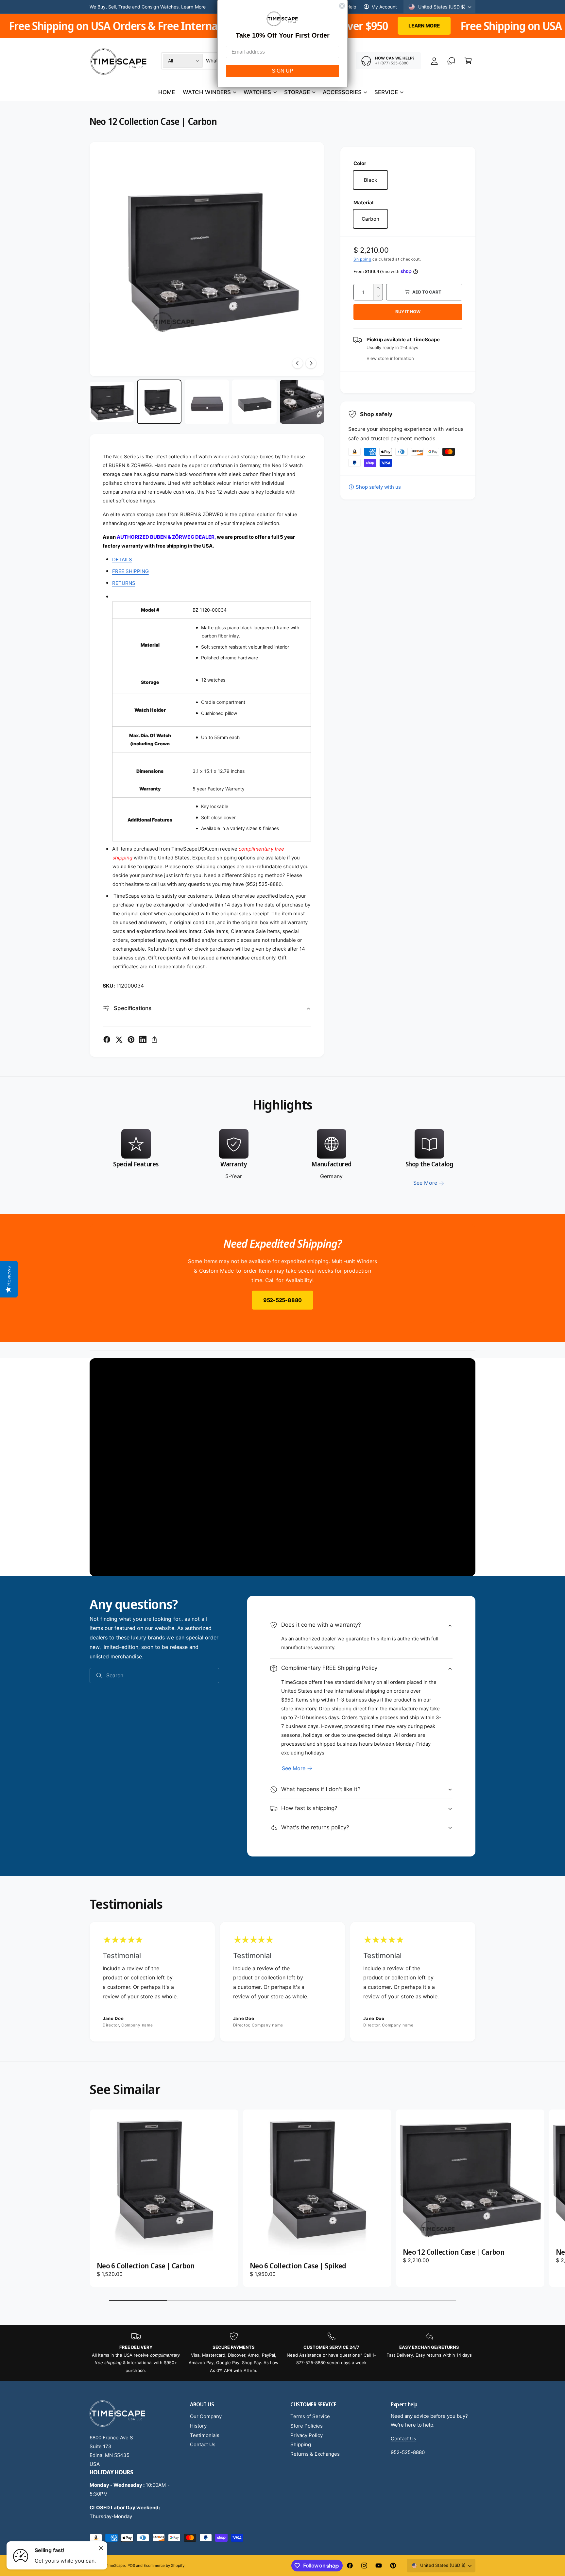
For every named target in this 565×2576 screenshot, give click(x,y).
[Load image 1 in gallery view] (112, 402)
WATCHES (257, 92)
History (198, 2426)
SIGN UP (282, 71)
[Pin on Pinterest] (131, 1040)
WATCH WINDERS (207, 92)
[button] (468, 61)
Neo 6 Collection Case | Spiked (298, 2266)
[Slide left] (298, 363)
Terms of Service (310, 2416)
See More (294, 1768)
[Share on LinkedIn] (143, 1040)
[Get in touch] (451, 61)
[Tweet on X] (119, 1040)
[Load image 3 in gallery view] (207, 402)
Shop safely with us (378, 487)
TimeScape (115, 2566)
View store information (390, 358)
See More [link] (425, 1183)
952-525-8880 (282, 1300)
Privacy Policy (307, 2435)
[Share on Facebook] (107, 1040)
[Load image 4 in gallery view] (254, 402)
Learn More (193, 7)
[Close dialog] (342, 6)
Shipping (362, 259)
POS (131, 2566)
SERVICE (386, 92)
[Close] (101, 2548)
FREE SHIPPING (130, 571)
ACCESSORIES (342, 92)
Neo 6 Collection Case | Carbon (146, 2266)
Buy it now (408, 312)
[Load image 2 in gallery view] (159, 402)
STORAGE (297, 92)
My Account (384, 7)
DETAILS (122, 559)
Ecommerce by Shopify (164, 2566)
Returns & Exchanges (315, 2454)
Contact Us (203, 2444)
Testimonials (205, 2435)
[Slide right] (311, 363)
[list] (282, 1158)
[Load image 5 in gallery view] (302, 402)
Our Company (206, 2416)
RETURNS (124, 583)
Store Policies (307, 2426)
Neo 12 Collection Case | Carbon (454, 2252)
